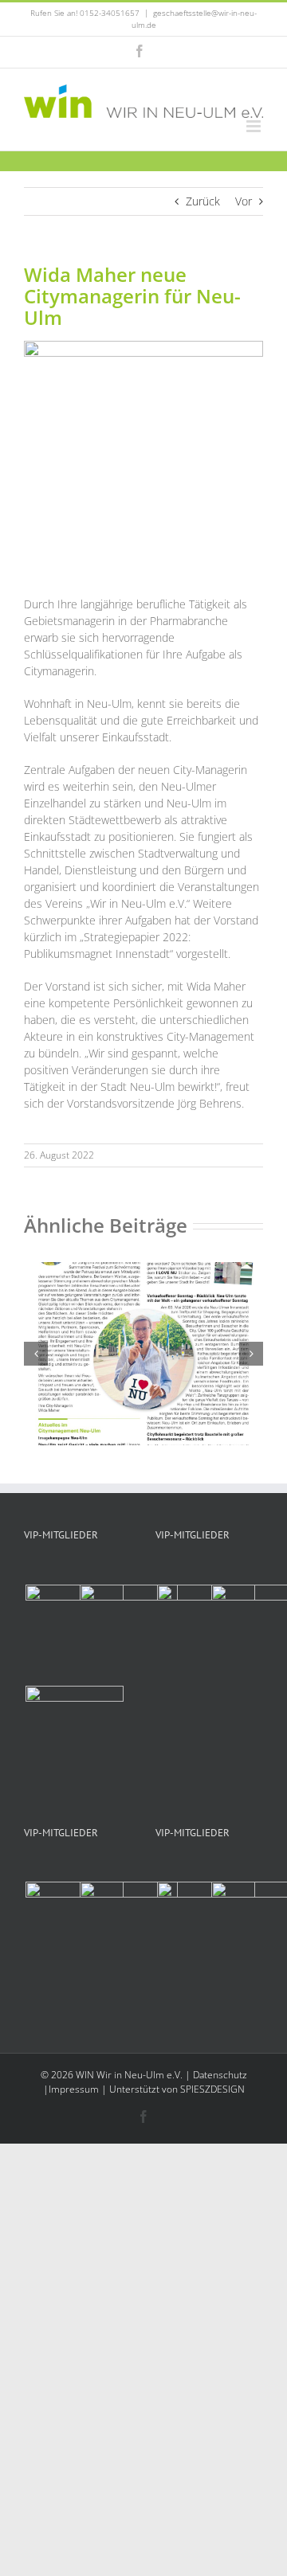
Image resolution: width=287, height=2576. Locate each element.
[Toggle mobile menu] (255, 126)
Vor (244, 201)
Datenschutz (220, 2075)
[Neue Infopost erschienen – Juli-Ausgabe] (143, 1270)
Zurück (203, 201)
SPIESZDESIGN (212, 2089)
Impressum (74, 2089)
